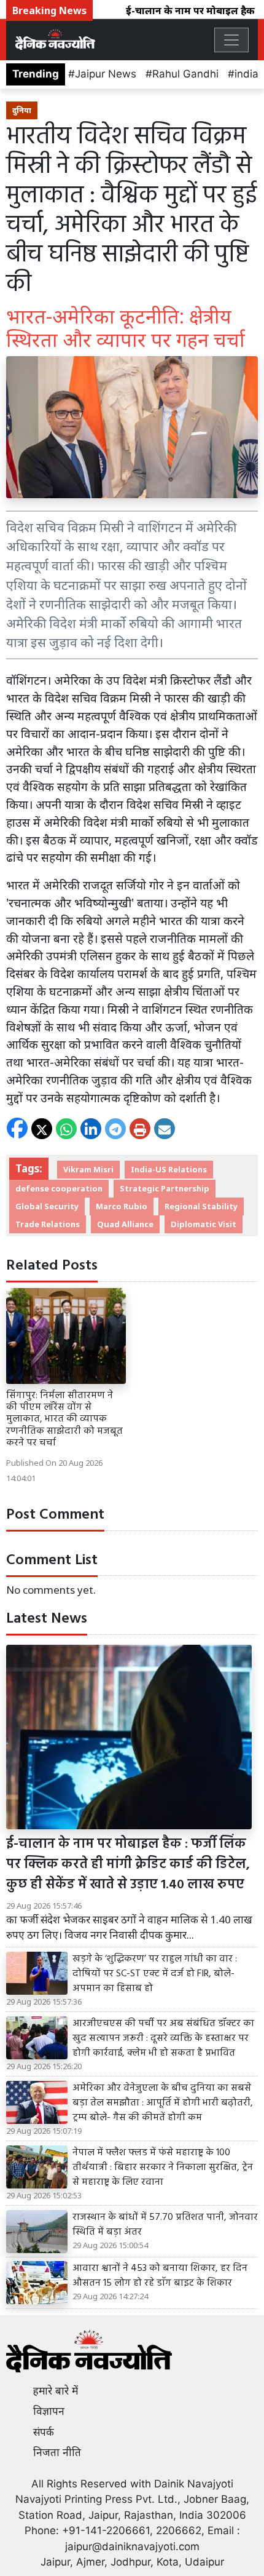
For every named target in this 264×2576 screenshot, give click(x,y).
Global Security (47, 1206)
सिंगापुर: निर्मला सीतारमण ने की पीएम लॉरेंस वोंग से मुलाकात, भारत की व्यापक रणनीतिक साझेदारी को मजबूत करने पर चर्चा (64, 1419)
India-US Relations (169, 1169)
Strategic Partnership (165, 1188)
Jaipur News (106, 74)
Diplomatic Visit (204, 1224)
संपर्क (44, 2432)
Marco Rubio (122, 1206)
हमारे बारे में (56, 2391)
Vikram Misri (88, 1169)
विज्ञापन (49, 2411)
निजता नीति (57, 2452)
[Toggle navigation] (231, 40)
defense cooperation (59, 1188)
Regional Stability (201, 1206)
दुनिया (22, 110)
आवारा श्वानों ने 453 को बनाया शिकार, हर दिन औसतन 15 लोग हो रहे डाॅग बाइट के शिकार (160, 2276)
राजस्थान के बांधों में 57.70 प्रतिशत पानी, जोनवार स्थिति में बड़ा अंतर (165, 2225)
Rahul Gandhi (185, 74)
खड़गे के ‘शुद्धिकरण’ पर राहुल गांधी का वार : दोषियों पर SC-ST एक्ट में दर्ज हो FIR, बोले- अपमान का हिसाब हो (155, 1974)
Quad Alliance (125, 1224)
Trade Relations (48, 1224)
